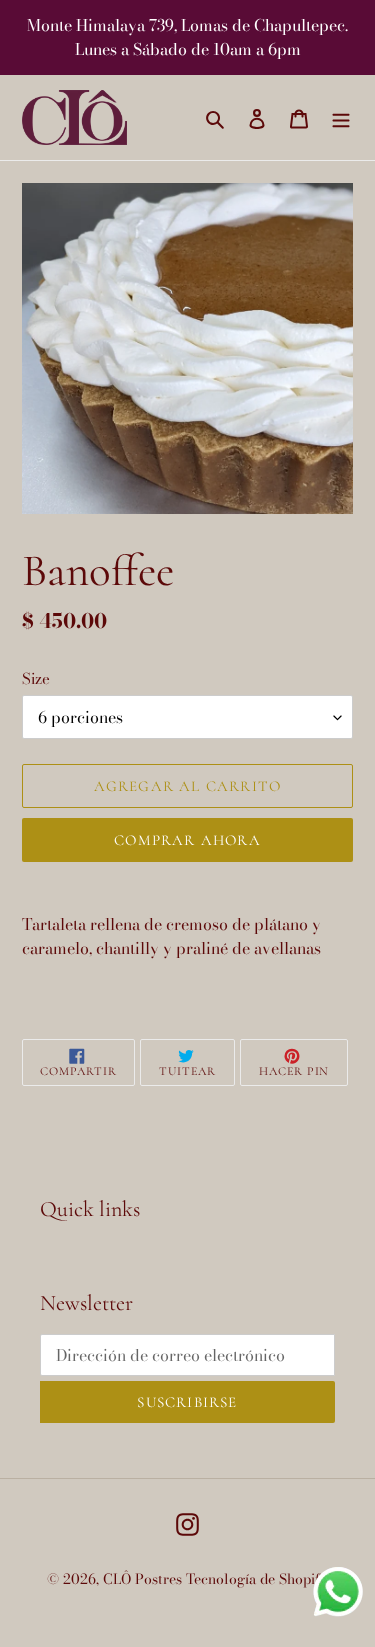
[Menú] (341, 118)
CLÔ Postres (142, 1579)
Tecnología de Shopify (257, 1579)
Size (36, 679)
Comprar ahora (187, 840)
